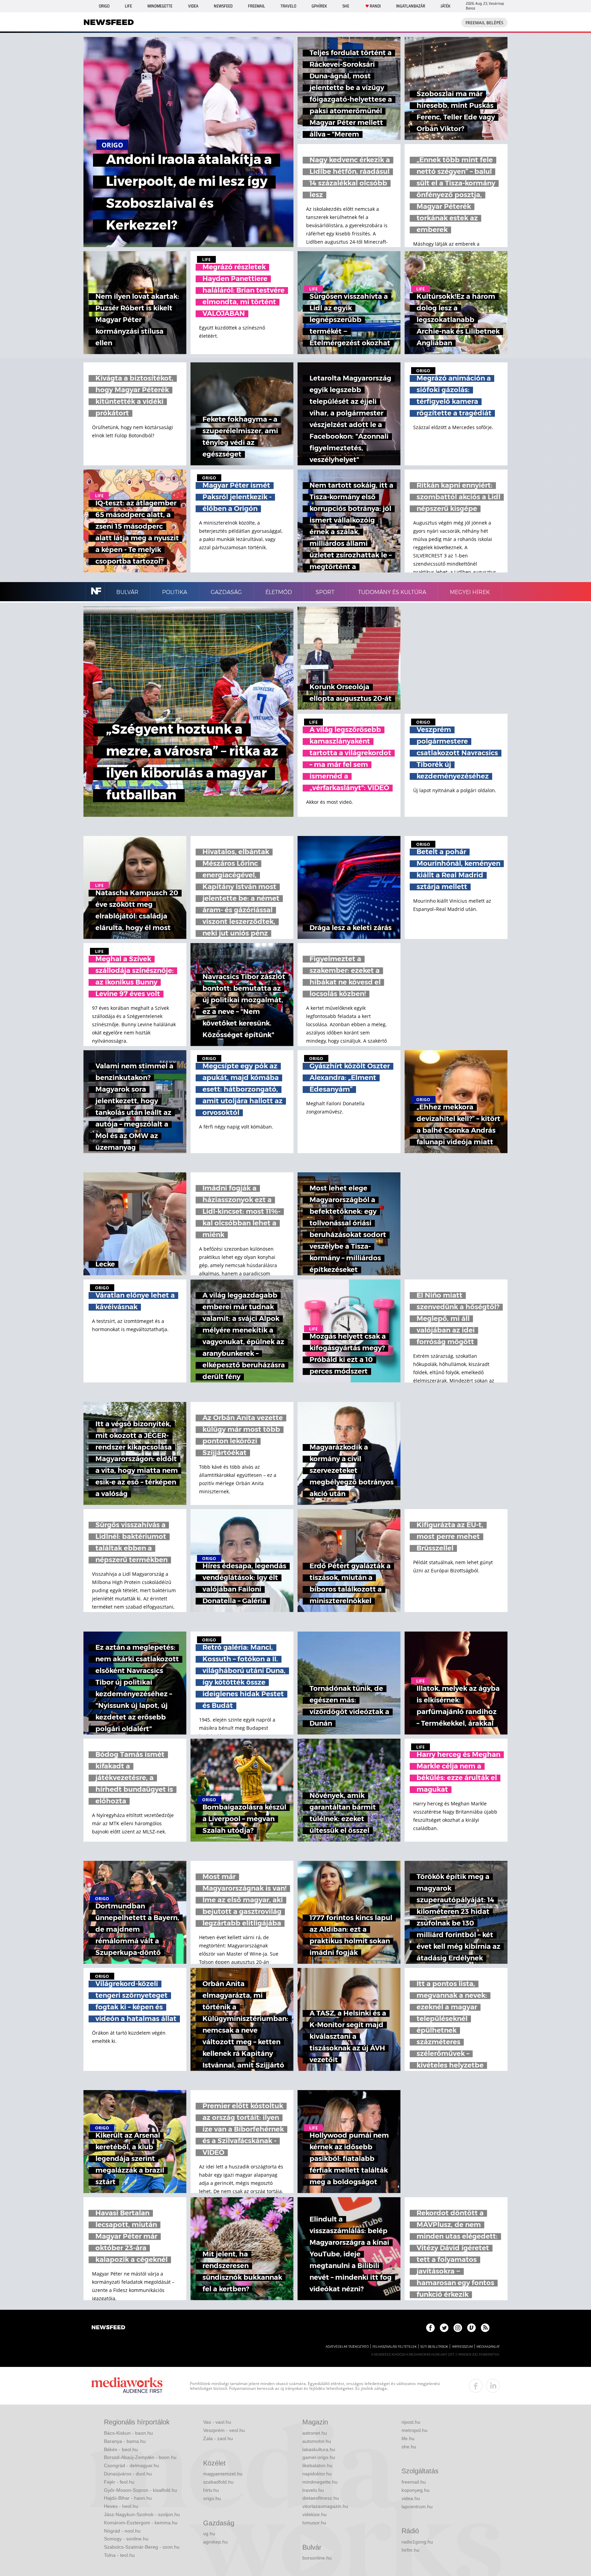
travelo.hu (313, 2490)
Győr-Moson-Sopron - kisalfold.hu (141, 2490)
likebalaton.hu (317, 2465)
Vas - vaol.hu (217, 2422)
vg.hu (209, 2534)
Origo (104, 6)
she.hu (409, 2447)
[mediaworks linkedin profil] (493, 2386)
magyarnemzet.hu (223, 2474)
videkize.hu (314, 2514)
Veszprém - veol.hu (224, 2430)
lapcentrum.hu (417, 2507)
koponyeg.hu (416, 2490)
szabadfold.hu (218, 2482)
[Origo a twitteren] (444, 2328)
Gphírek (319, 6)
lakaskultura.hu (319, 2449)
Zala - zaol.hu (218, 2438)
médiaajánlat (488, 2347)
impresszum (462, 2347)
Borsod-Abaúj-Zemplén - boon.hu (140, 2457)
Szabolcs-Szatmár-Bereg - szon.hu (142, 2547)
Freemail (257, 6)
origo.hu (212, 2498)
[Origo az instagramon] (458, 2328)
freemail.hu (414, 2482)
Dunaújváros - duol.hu (128, 2474)
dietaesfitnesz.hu (321, 2498)
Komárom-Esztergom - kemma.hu (141, 2523)
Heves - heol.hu (121, 2506)
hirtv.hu (211, 2490)
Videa (193, 6)
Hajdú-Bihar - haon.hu (128, 2498)
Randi (375, 6)
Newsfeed (223, 6)
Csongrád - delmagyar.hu (132, 2465)
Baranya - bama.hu (125, 2441)
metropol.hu (415, 2430)
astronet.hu (315, 2433)
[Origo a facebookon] (430, 2328)
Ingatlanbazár (411, 6)
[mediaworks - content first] (127, 2386)
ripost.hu (411, 2422)
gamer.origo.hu (319, 2457)
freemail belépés (484, 23)
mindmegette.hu (320, 2482)
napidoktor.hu (317, 2474)
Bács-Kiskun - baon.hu (128, 2433)
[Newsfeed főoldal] (108, 2328)
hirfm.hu (410, 2550)
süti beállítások (434, 2347)
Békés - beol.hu (121, 2449)
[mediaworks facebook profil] (476, 2386)
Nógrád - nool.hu (122, 2531)
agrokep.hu (215, 2542)
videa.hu (411, 2498)
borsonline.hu (317, 2558)
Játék (445, 6)
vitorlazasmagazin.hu (325, 2506)
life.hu (408, 2438)
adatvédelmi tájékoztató (347, 2347)
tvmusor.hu (314, 2523)
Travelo (288, 6)
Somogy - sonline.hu (126, 2539)
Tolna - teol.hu (119, 2555)
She (346, 6)
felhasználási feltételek (395, 2347)
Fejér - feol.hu (119, 2482)
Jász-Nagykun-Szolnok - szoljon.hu (142, 2514)
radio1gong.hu (417, 2542)
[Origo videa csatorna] (471, 2328)
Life (128, 6)
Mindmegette (160, 6)
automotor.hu (317, 2441)
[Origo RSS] (485, 2328)
